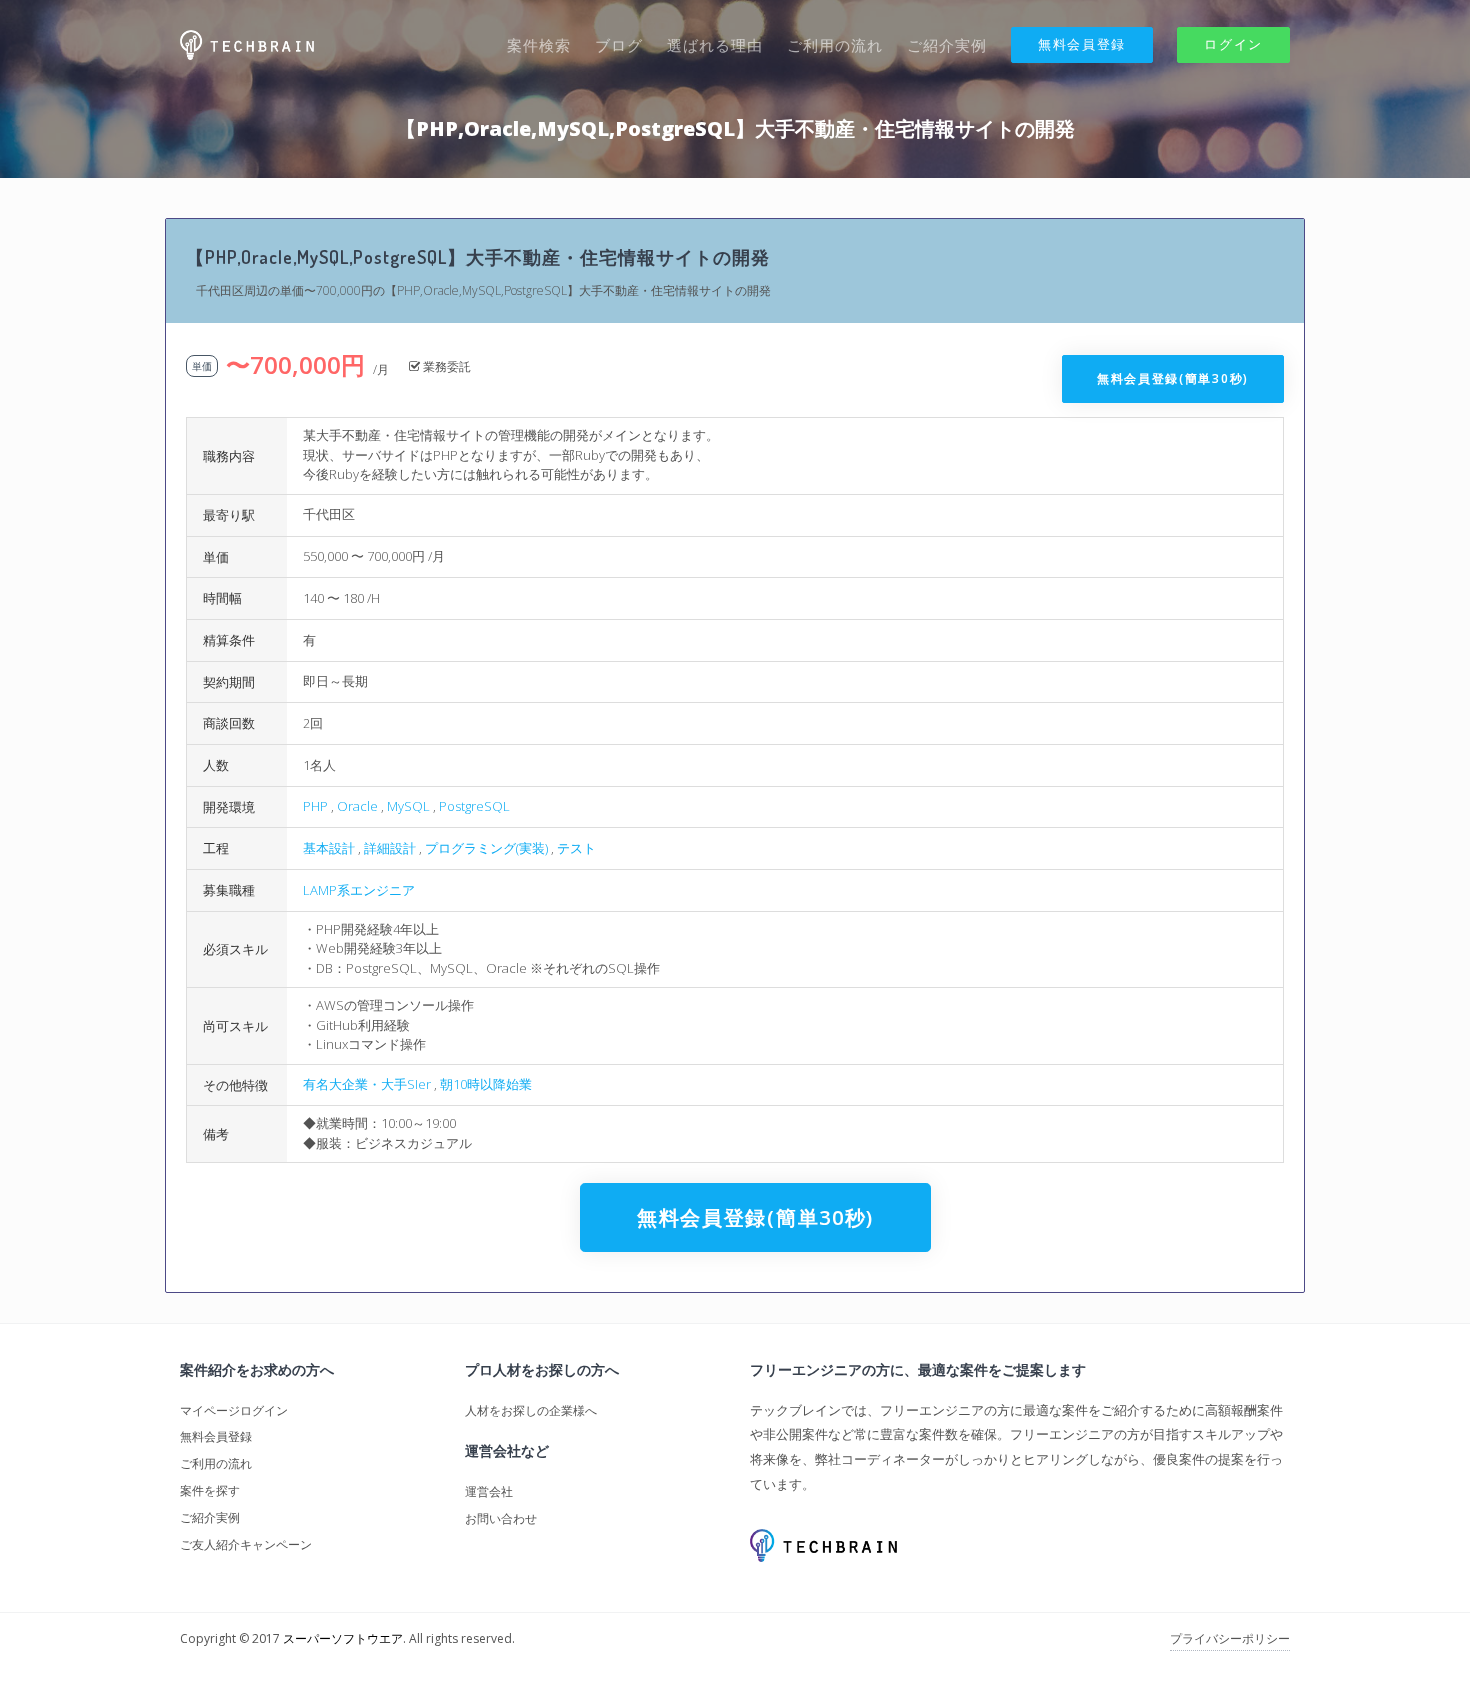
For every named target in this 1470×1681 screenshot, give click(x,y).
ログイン (1233, 44)
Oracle (357, 806)
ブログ (619, 45)
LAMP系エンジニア (359, 890)
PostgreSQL (474, 806)
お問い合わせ (501, 1518)
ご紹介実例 (947, 45)
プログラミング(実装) (486, 848)
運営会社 (489, 1491)
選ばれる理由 (715, 45)
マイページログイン (234, 1410)
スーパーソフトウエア (343, 1638)
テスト (576, 848)
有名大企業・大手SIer (367, 1084)
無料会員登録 (1082, 44)
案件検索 (539, 45)
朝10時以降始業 (486, 1084)
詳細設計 (390, 848)
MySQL (408, 806)
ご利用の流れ (835, 45)
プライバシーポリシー (1230, 1638)
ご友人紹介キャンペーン (246, 1544)
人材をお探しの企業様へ (531, 1410)
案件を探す (210, 1490)
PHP (315, 806)
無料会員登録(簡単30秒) (1173, 378)
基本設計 (329, 848)
